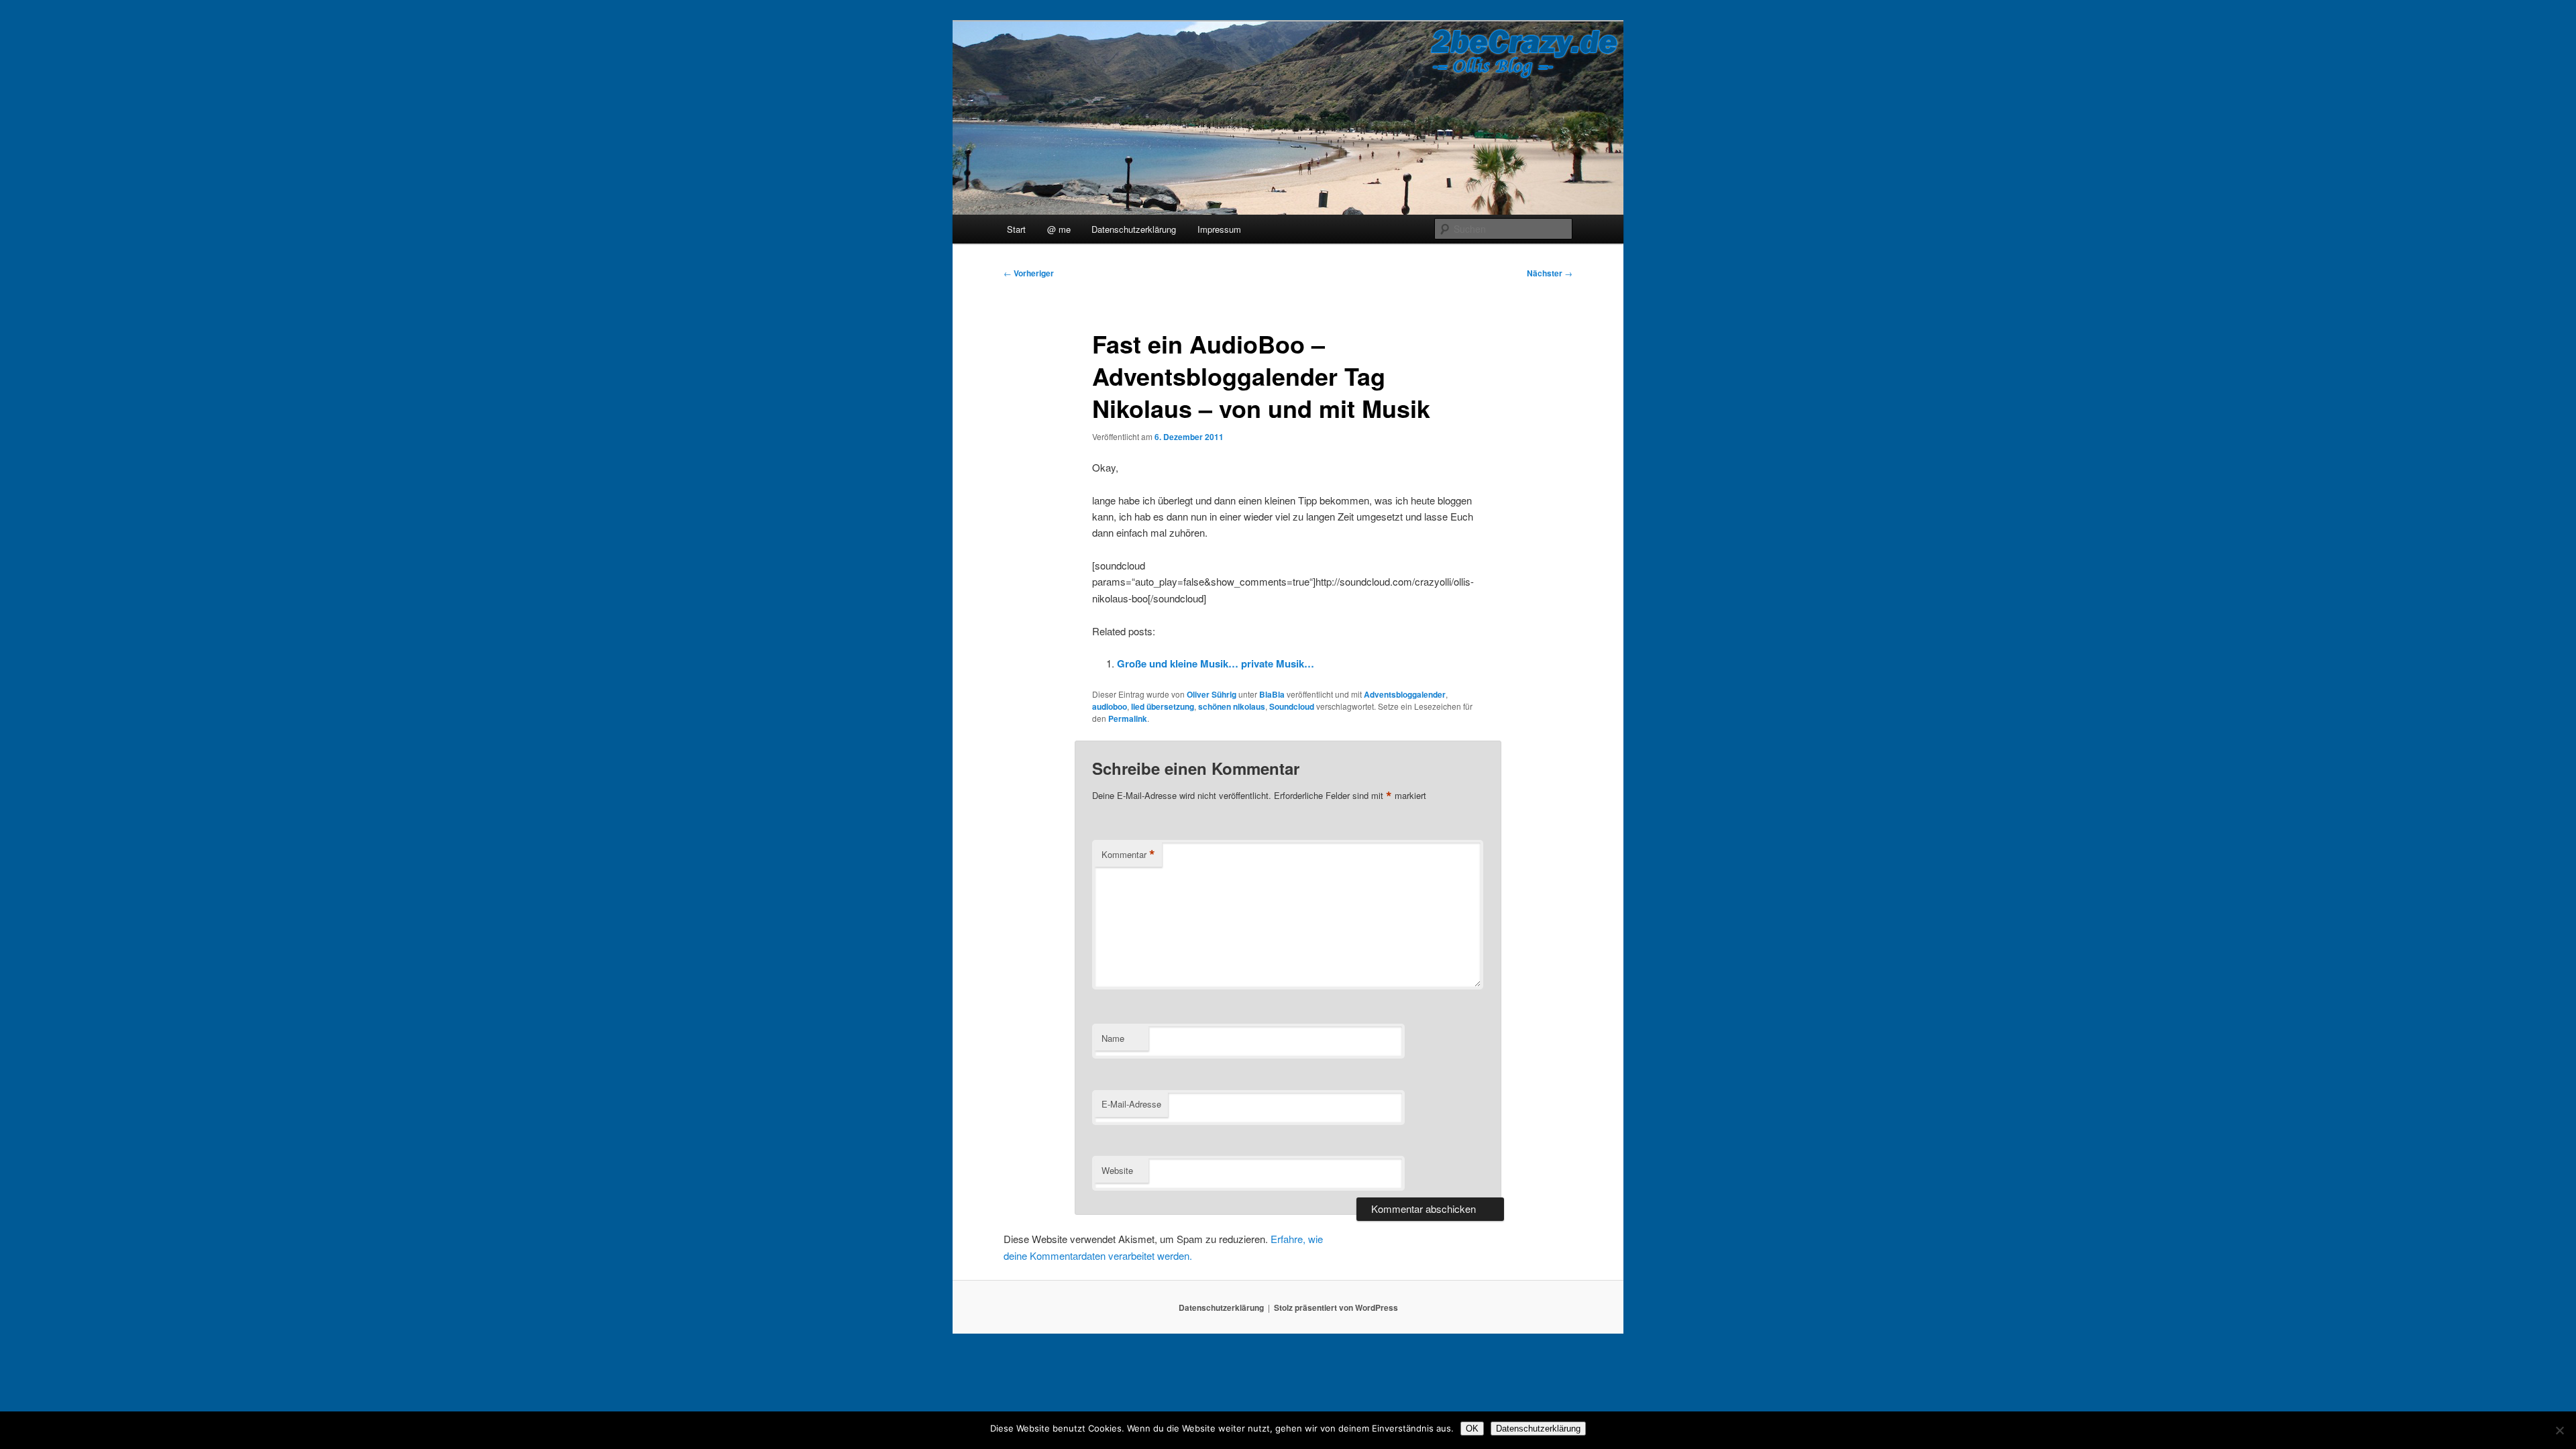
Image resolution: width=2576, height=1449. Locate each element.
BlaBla (1272, 694)
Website (1117, 1170)
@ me (1059, 229)
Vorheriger (1029, 273)
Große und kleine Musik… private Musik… (1216, 663)
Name (1113, 1038)
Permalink (1128, 718)
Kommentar (1128, 855)
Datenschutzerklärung (1134, 229)
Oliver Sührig (1212, 694)
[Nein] (2559, 1430)
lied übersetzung (1163, 706)
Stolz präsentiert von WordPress (1336, 1307)
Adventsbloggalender (1405, 694)
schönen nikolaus (1232, 706)
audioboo (1110, 706)
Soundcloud (1292, 706)
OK (1472, 1429)
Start (1016, 229)
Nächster (1550, 273)
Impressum (1219, 229)
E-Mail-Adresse (1131, 1104)
